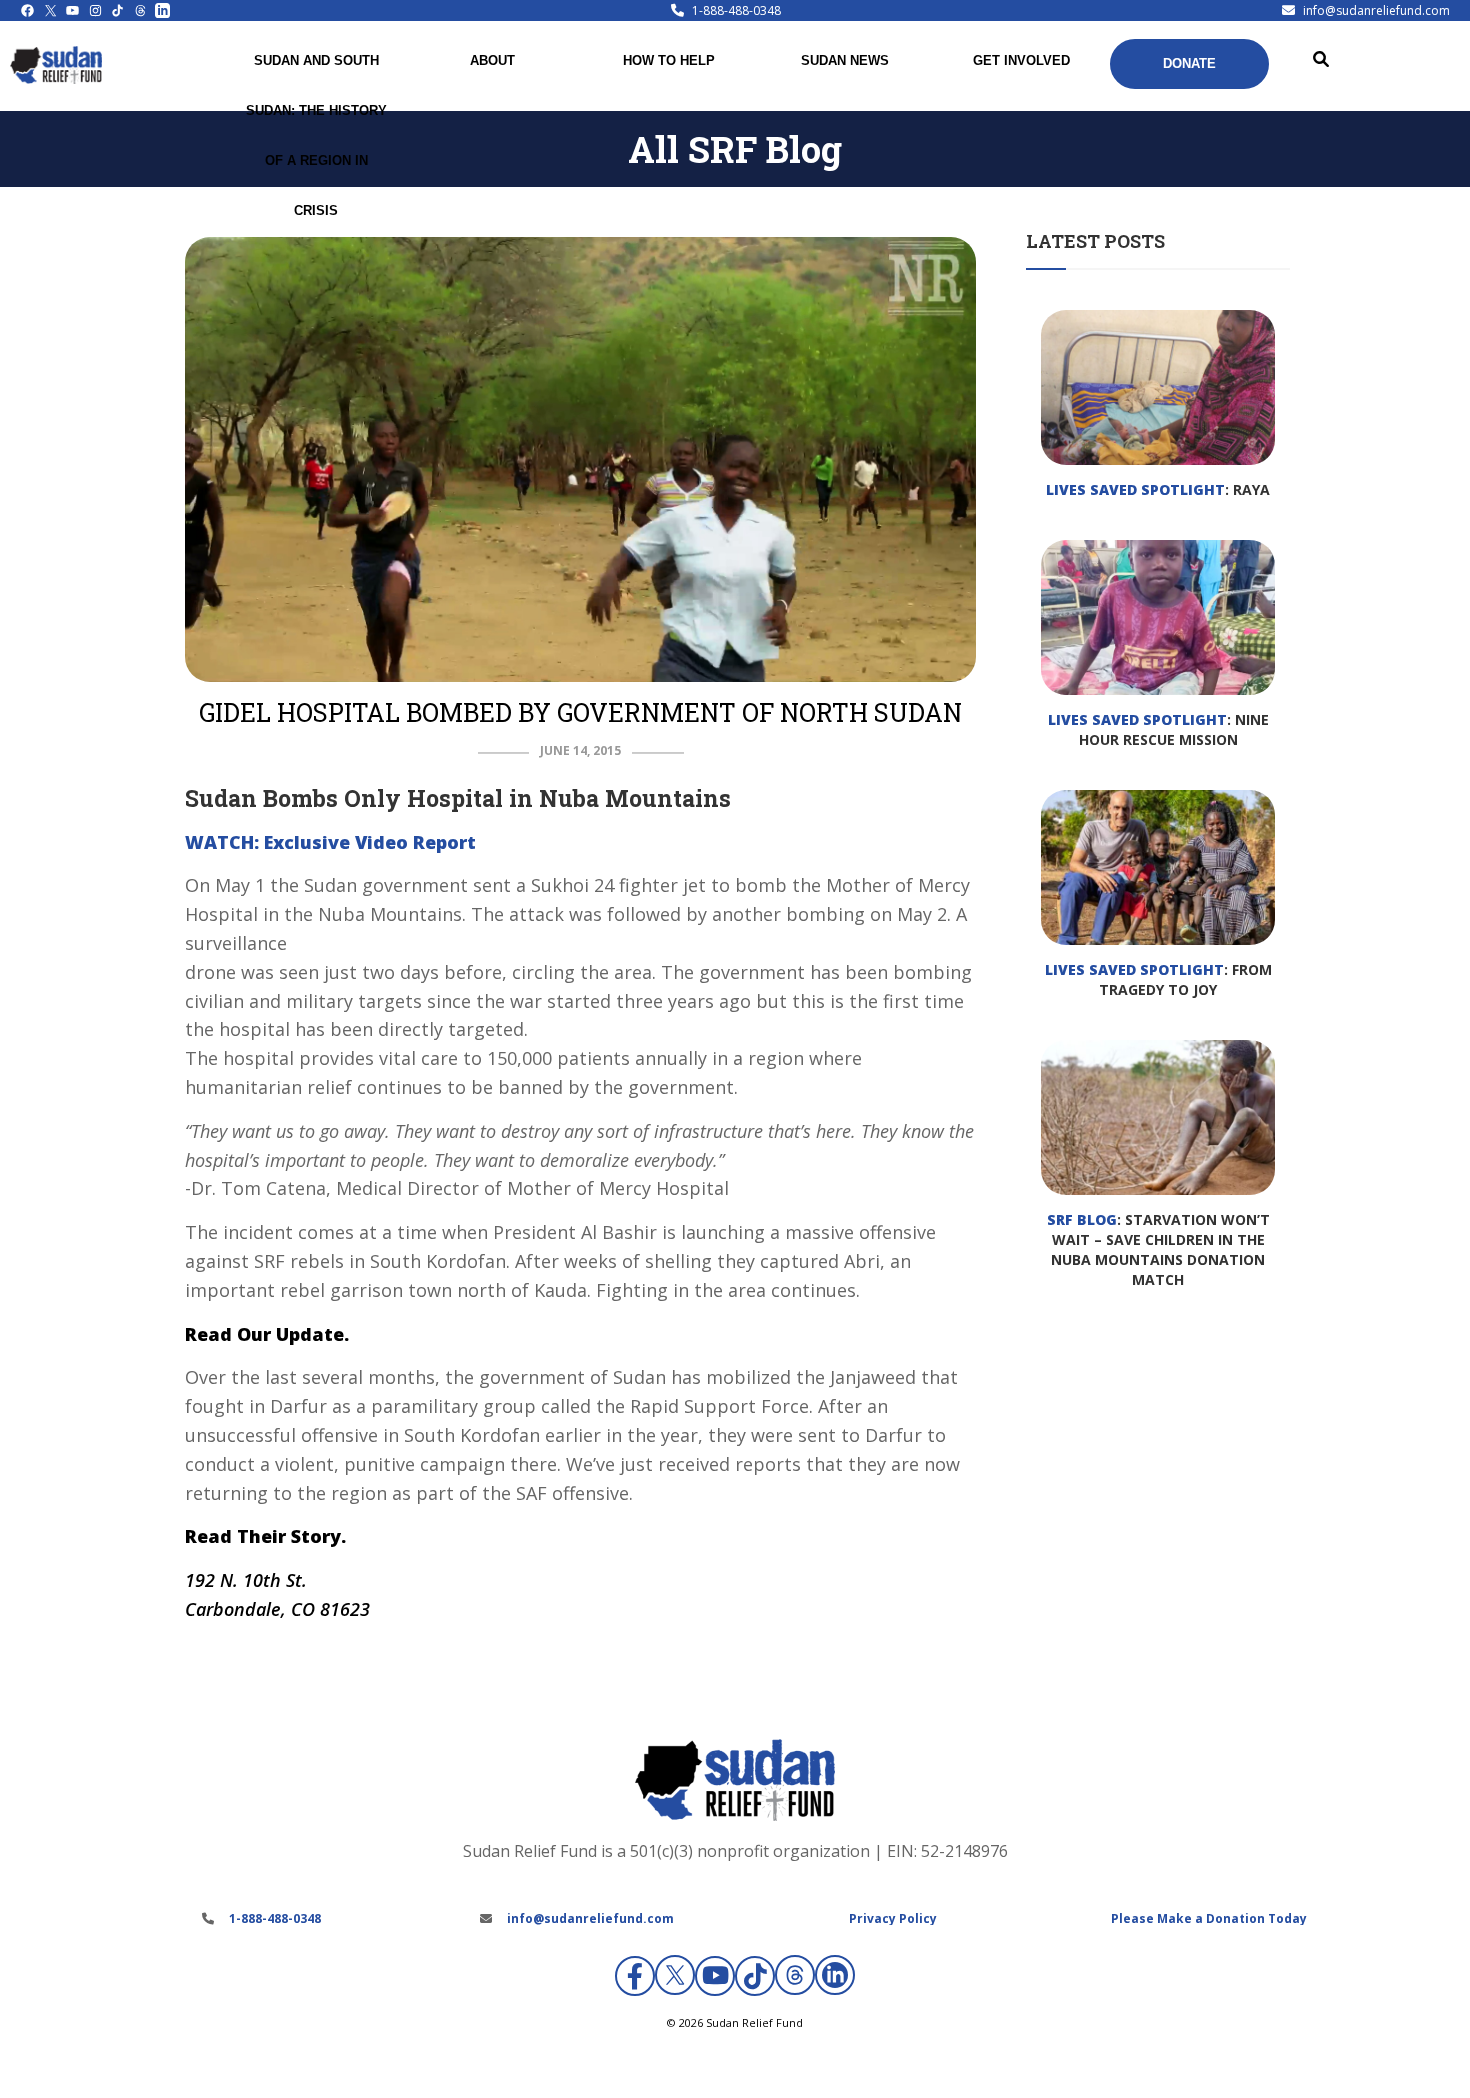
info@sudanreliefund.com (1376, 10)
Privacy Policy (893, 1918)
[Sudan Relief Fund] (56, 79)
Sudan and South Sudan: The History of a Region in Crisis (316, 135)
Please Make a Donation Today (1209, 1918)
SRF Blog (1082, 1219)
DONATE (1189, 63)
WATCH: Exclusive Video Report (330, 842)
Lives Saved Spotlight (1135, 489)
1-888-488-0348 (736, 10)
